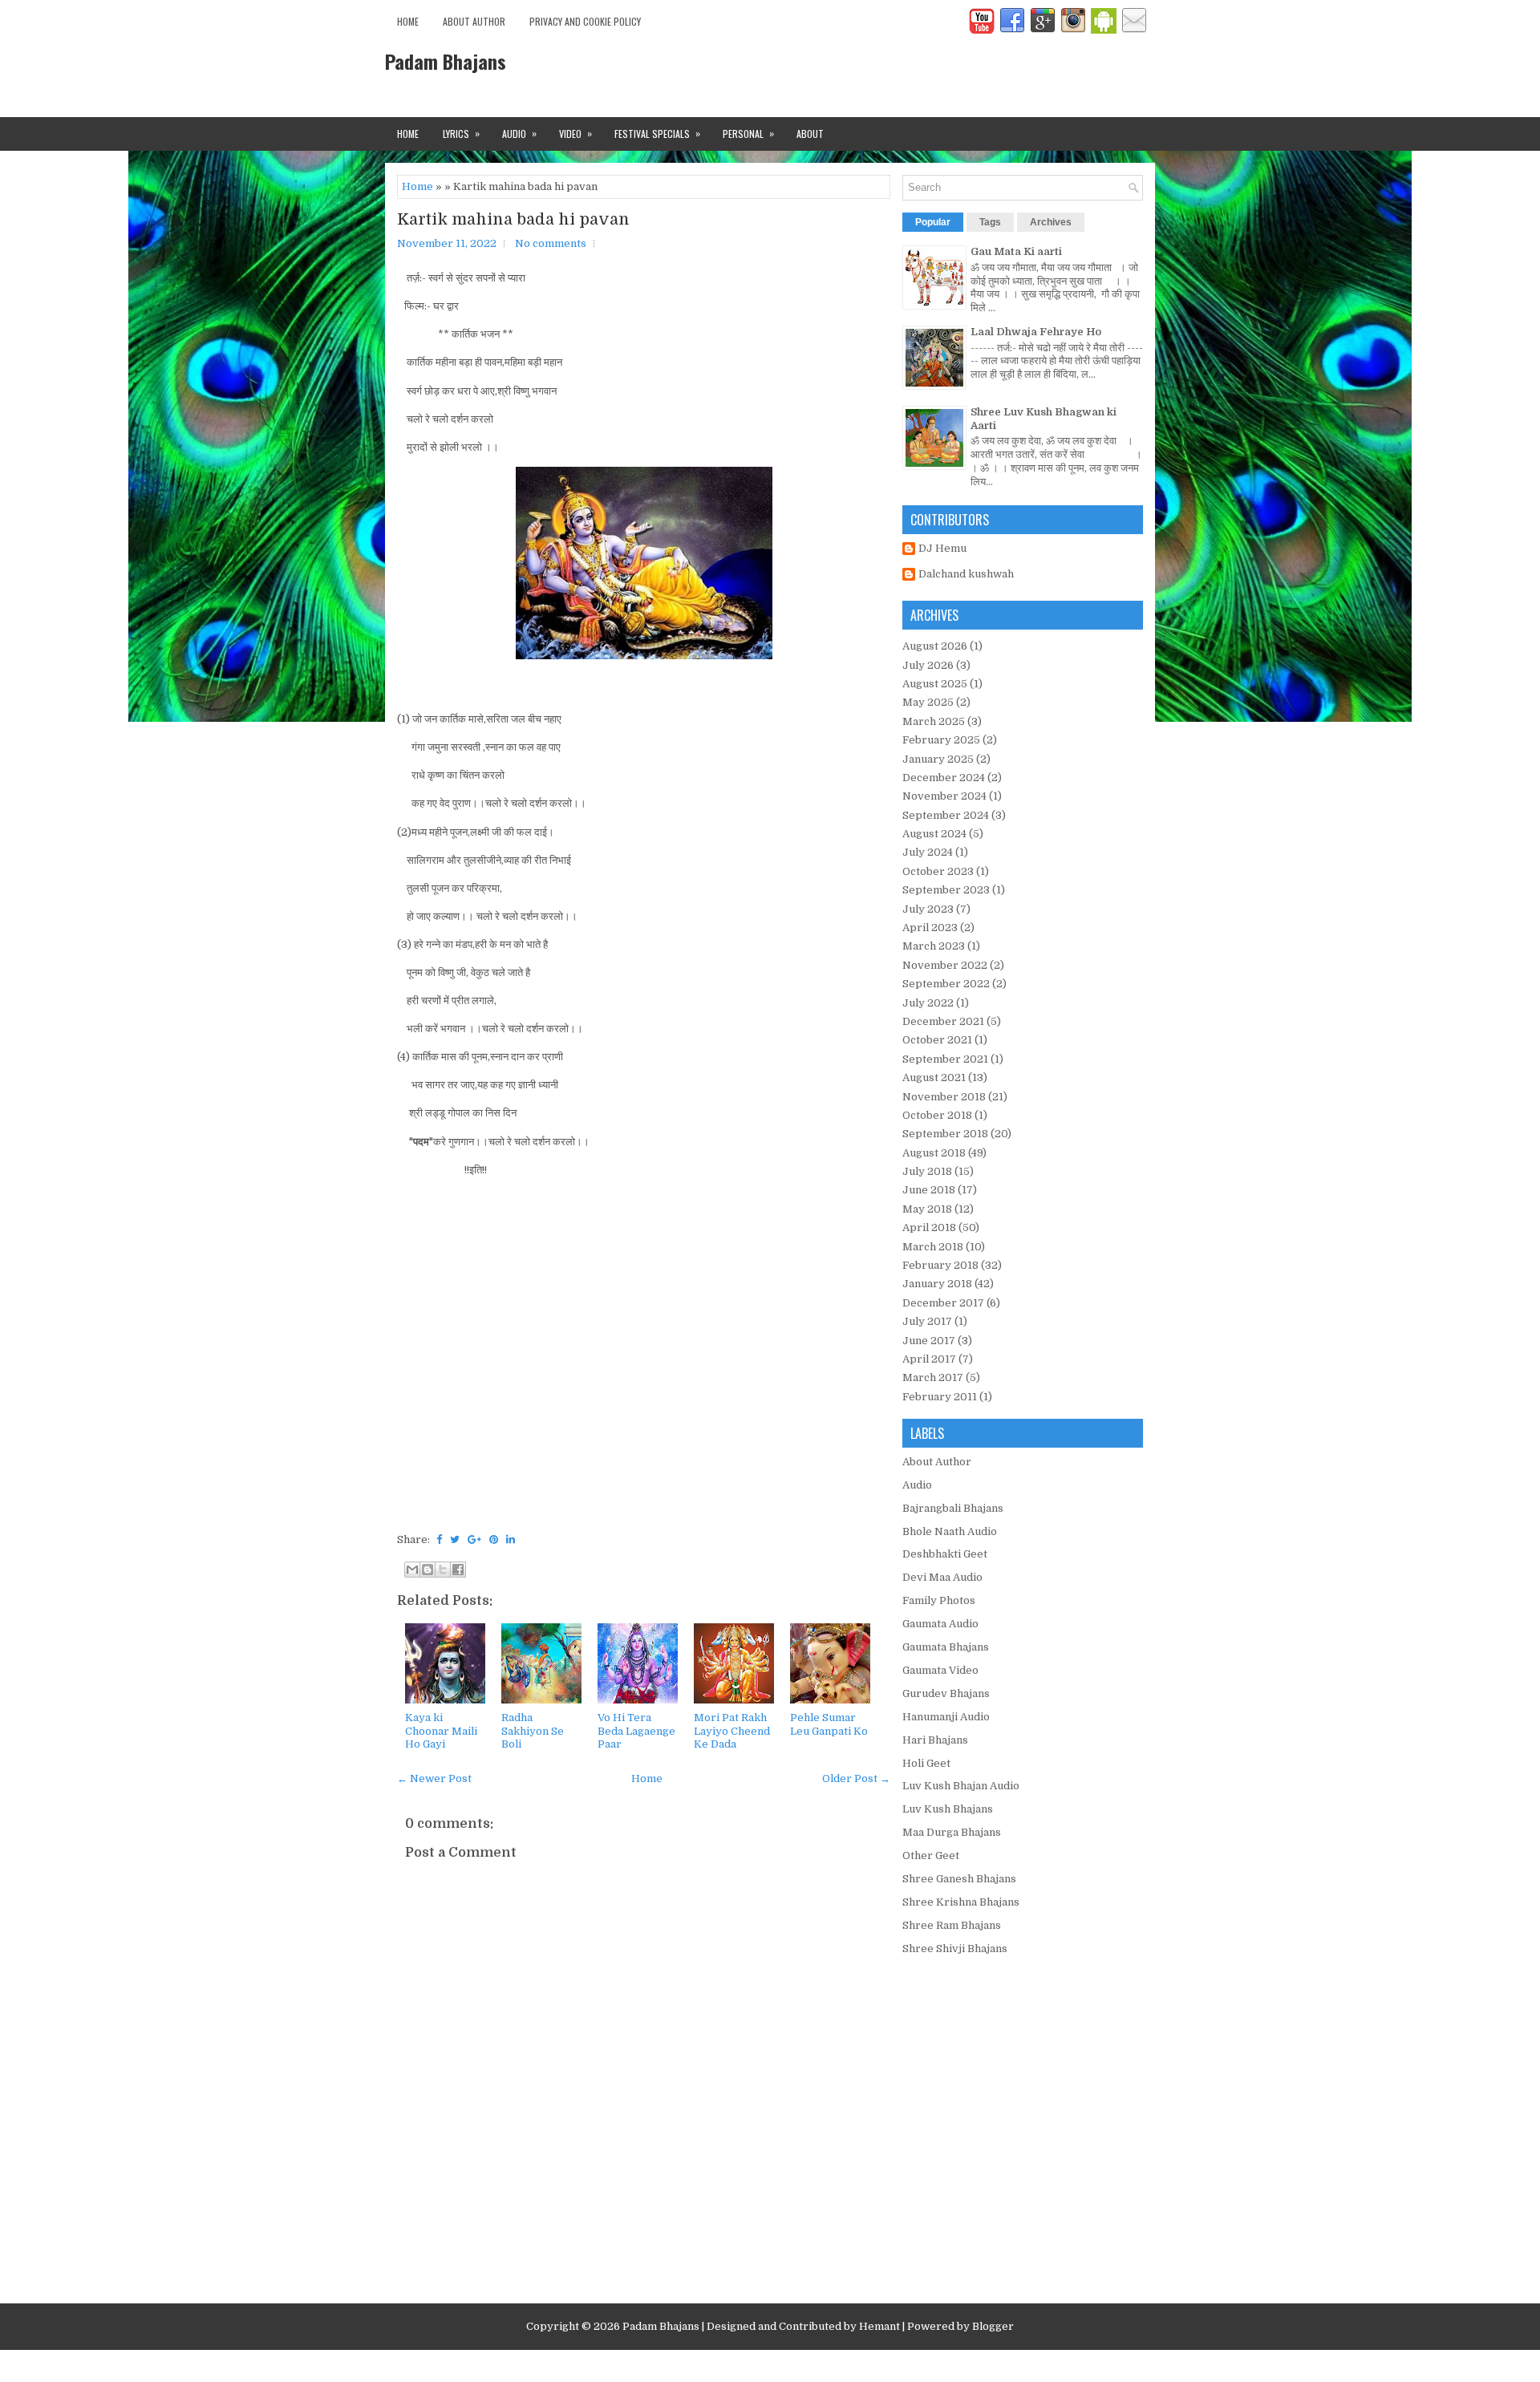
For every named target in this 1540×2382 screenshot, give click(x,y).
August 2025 (935, 684)
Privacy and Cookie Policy (585, 21)
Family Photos (939, 1600)
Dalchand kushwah (966, 574)
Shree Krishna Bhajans (961, 1902)
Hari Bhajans (935, 1740)
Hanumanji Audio (946, 1717)
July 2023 (928, 909)
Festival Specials (657, 133)
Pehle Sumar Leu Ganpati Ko (829, 1724)
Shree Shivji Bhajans (955, 1949)
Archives (1051, 222)
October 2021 (937, 1040)
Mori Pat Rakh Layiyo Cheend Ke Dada (732, 1731)
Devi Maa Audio (942, 1577)
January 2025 (938, 759)
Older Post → (856, 1778)
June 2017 (929, 1341)
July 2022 (928, 1003)
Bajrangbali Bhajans (953, 1508)
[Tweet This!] (455, 1539)
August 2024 (934, 834)
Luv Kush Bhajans (948, 1809)
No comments (551, 243)
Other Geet (931, 1855)
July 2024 (928, 852)
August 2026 (935, 646)
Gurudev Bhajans (946, 1693)
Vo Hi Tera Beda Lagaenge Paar (636, 1731)
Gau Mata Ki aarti (1016, 251)
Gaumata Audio (940, 1624)
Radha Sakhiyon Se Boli (533, 1731)
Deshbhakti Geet (945, 1554)
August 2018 (934, 1153)
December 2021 (943, 1021)
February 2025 (941, 740)
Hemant (879, 2326)
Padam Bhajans (446, 61)
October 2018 (937, 1115)
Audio (519, 133)
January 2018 (937, 1284)
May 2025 (928, 702)
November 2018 (944, 1097)
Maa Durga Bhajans (952, 1832)
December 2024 (944, 778)
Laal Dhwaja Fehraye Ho (1036, 332)
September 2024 (946, 815)
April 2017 (929, 1359)
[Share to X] (443, 1570)
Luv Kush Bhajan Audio (961, 1786)
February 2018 (940, 1265)
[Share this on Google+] (474, 1539)
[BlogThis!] (428, 1570)
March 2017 (933, 1377)
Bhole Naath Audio (950, 1531)
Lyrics (461, 133)
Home (408, 21)
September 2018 (945, 1134)
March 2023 (934, 946)
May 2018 (927, 1209)
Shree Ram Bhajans (952, 1925)
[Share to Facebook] (458, 1570)
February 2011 (940, 1397)
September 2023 (946, 890)
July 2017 (927, 1321)
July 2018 (927, 1171)
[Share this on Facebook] (439, 1539)
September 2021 (945, 1059)
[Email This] (412, 1570)
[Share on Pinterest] (494, 1539)
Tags (990, 222)
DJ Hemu (942, 548)
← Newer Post (434, 1778)
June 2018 (929, 1190)
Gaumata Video (940, 1670)
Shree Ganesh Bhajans (959, 1879)
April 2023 (930, 928)
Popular (933, 222)
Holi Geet (926, 1763)
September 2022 (946, 984)
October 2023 (938, 871)
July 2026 (928, 665)
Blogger (993, 2326)
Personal (748, 133)
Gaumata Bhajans (946, 1647)
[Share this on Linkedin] (511, 1539)
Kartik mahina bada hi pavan (513, 220)
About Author (474, 21)
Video (575, 133)
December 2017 (943, 1303)
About (810, 134)
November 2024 (944, 796)
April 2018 (929, 1227)
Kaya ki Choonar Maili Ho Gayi (441, 1731)
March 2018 (933, 1247)
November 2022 (945, 965)
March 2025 (934, 721)
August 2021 (934, 1078)
